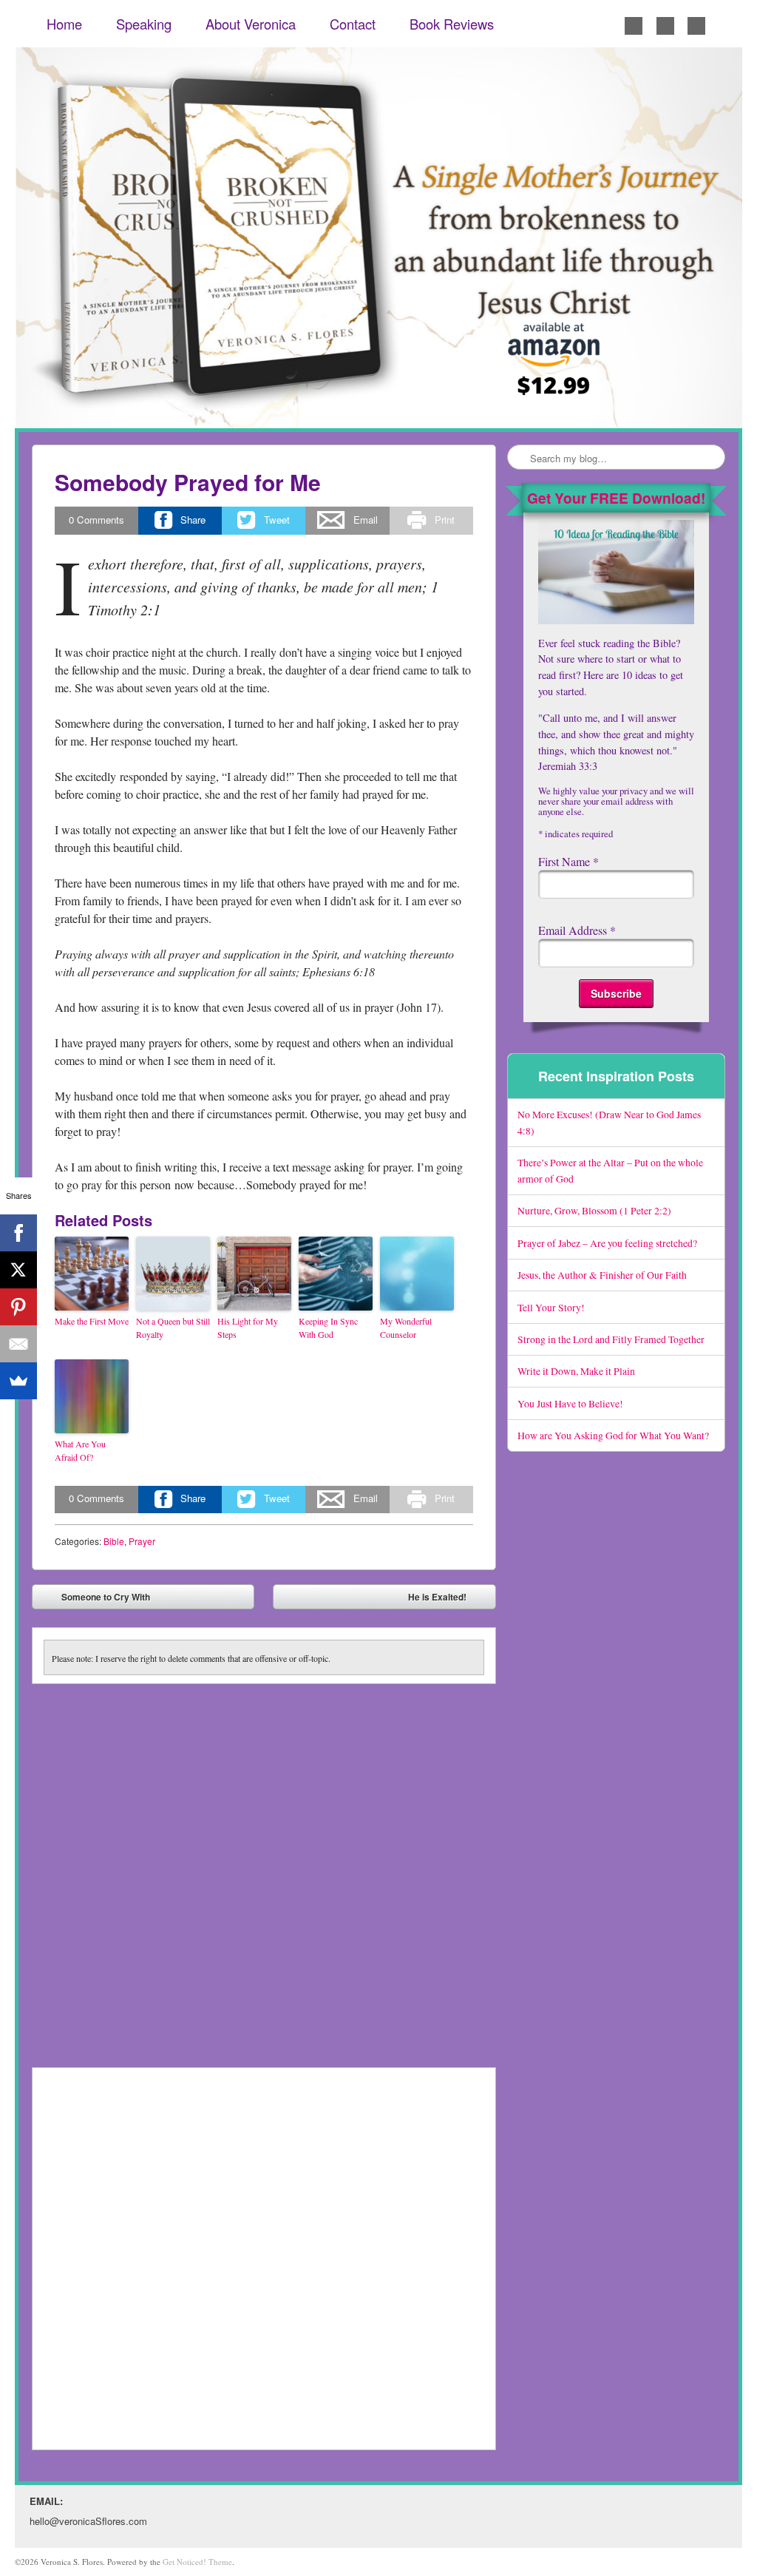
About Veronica (251, 24)
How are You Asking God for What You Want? (613, 1435)
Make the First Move (92, 1321)
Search (520, 458)
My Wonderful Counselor (406, 1328)
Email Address (577, 930)
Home (64, 24)
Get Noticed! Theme (197, 2562)
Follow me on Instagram (665, 26)
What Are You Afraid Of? (80, 1450)
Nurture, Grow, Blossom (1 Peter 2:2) (594, 1210)
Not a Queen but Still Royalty (173, 1328)
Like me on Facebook (634, 26)
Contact (353, 24)
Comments (96, 520)
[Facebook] (18, 1233)
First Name (568, 861)
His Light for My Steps (248, 1328)
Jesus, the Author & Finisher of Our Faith (602, 1275)
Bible (114, 1541)
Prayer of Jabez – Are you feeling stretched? (607, 1243)
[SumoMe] (18, 1381)
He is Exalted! (448, 1600)
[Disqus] (264, 1869)
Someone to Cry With (95, 1600)
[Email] (18, 1344)
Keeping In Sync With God (328, 1328)
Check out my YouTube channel (696, 26)
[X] (18, 1270)
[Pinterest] (18, 1307)
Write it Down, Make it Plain (576, 1371)
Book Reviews (452, 24)
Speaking (144, 24)
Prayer (142, 1541)
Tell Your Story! (551, 1307)
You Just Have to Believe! (570, 1403)
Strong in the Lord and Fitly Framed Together (611, 1339)
